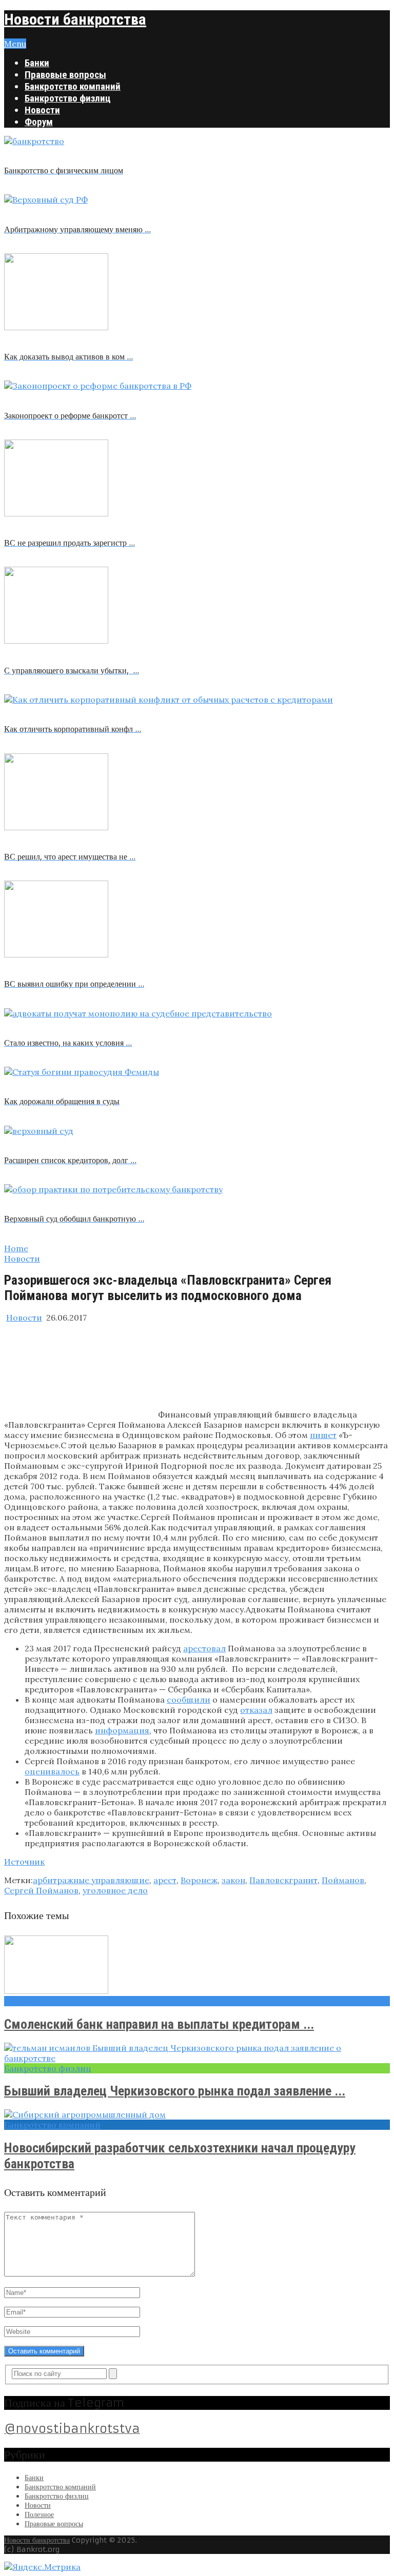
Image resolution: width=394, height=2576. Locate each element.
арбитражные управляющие (91, 1880)
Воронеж (199, 1880)
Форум (39, 122)
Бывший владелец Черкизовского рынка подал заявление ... (175, 2091)
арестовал (204, 1648)
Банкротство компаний (73, 86)
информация (122, 1730)
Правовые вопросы (65, 75)
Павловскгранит (283, 1880)
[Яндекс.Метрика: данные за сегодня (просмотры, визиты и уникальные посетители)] (42, 2567)
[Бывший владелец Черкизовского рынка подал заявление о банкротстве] (197, 2053)
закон (233, 1880)
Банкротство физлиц (68, 98)
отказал (256, 1710)
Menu (15, 44)
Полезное (39, 2514)
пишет (323, 1435)
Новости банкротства (75, 19)
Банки (37, 63)
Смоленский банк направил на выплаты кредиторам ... (159, 2024)
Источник (24, 1862)
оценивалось (52, 1771)
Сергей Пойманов (41, 1890)
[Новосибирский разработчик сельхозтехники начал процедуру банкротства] (197, 2114)
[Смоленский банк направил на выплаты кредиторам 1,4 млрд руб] (197, 1966)
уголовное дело (115, 1890)
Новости (42, 110)
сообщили (189, 1700)
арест (165, 1880)
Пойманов (343, 1880)
